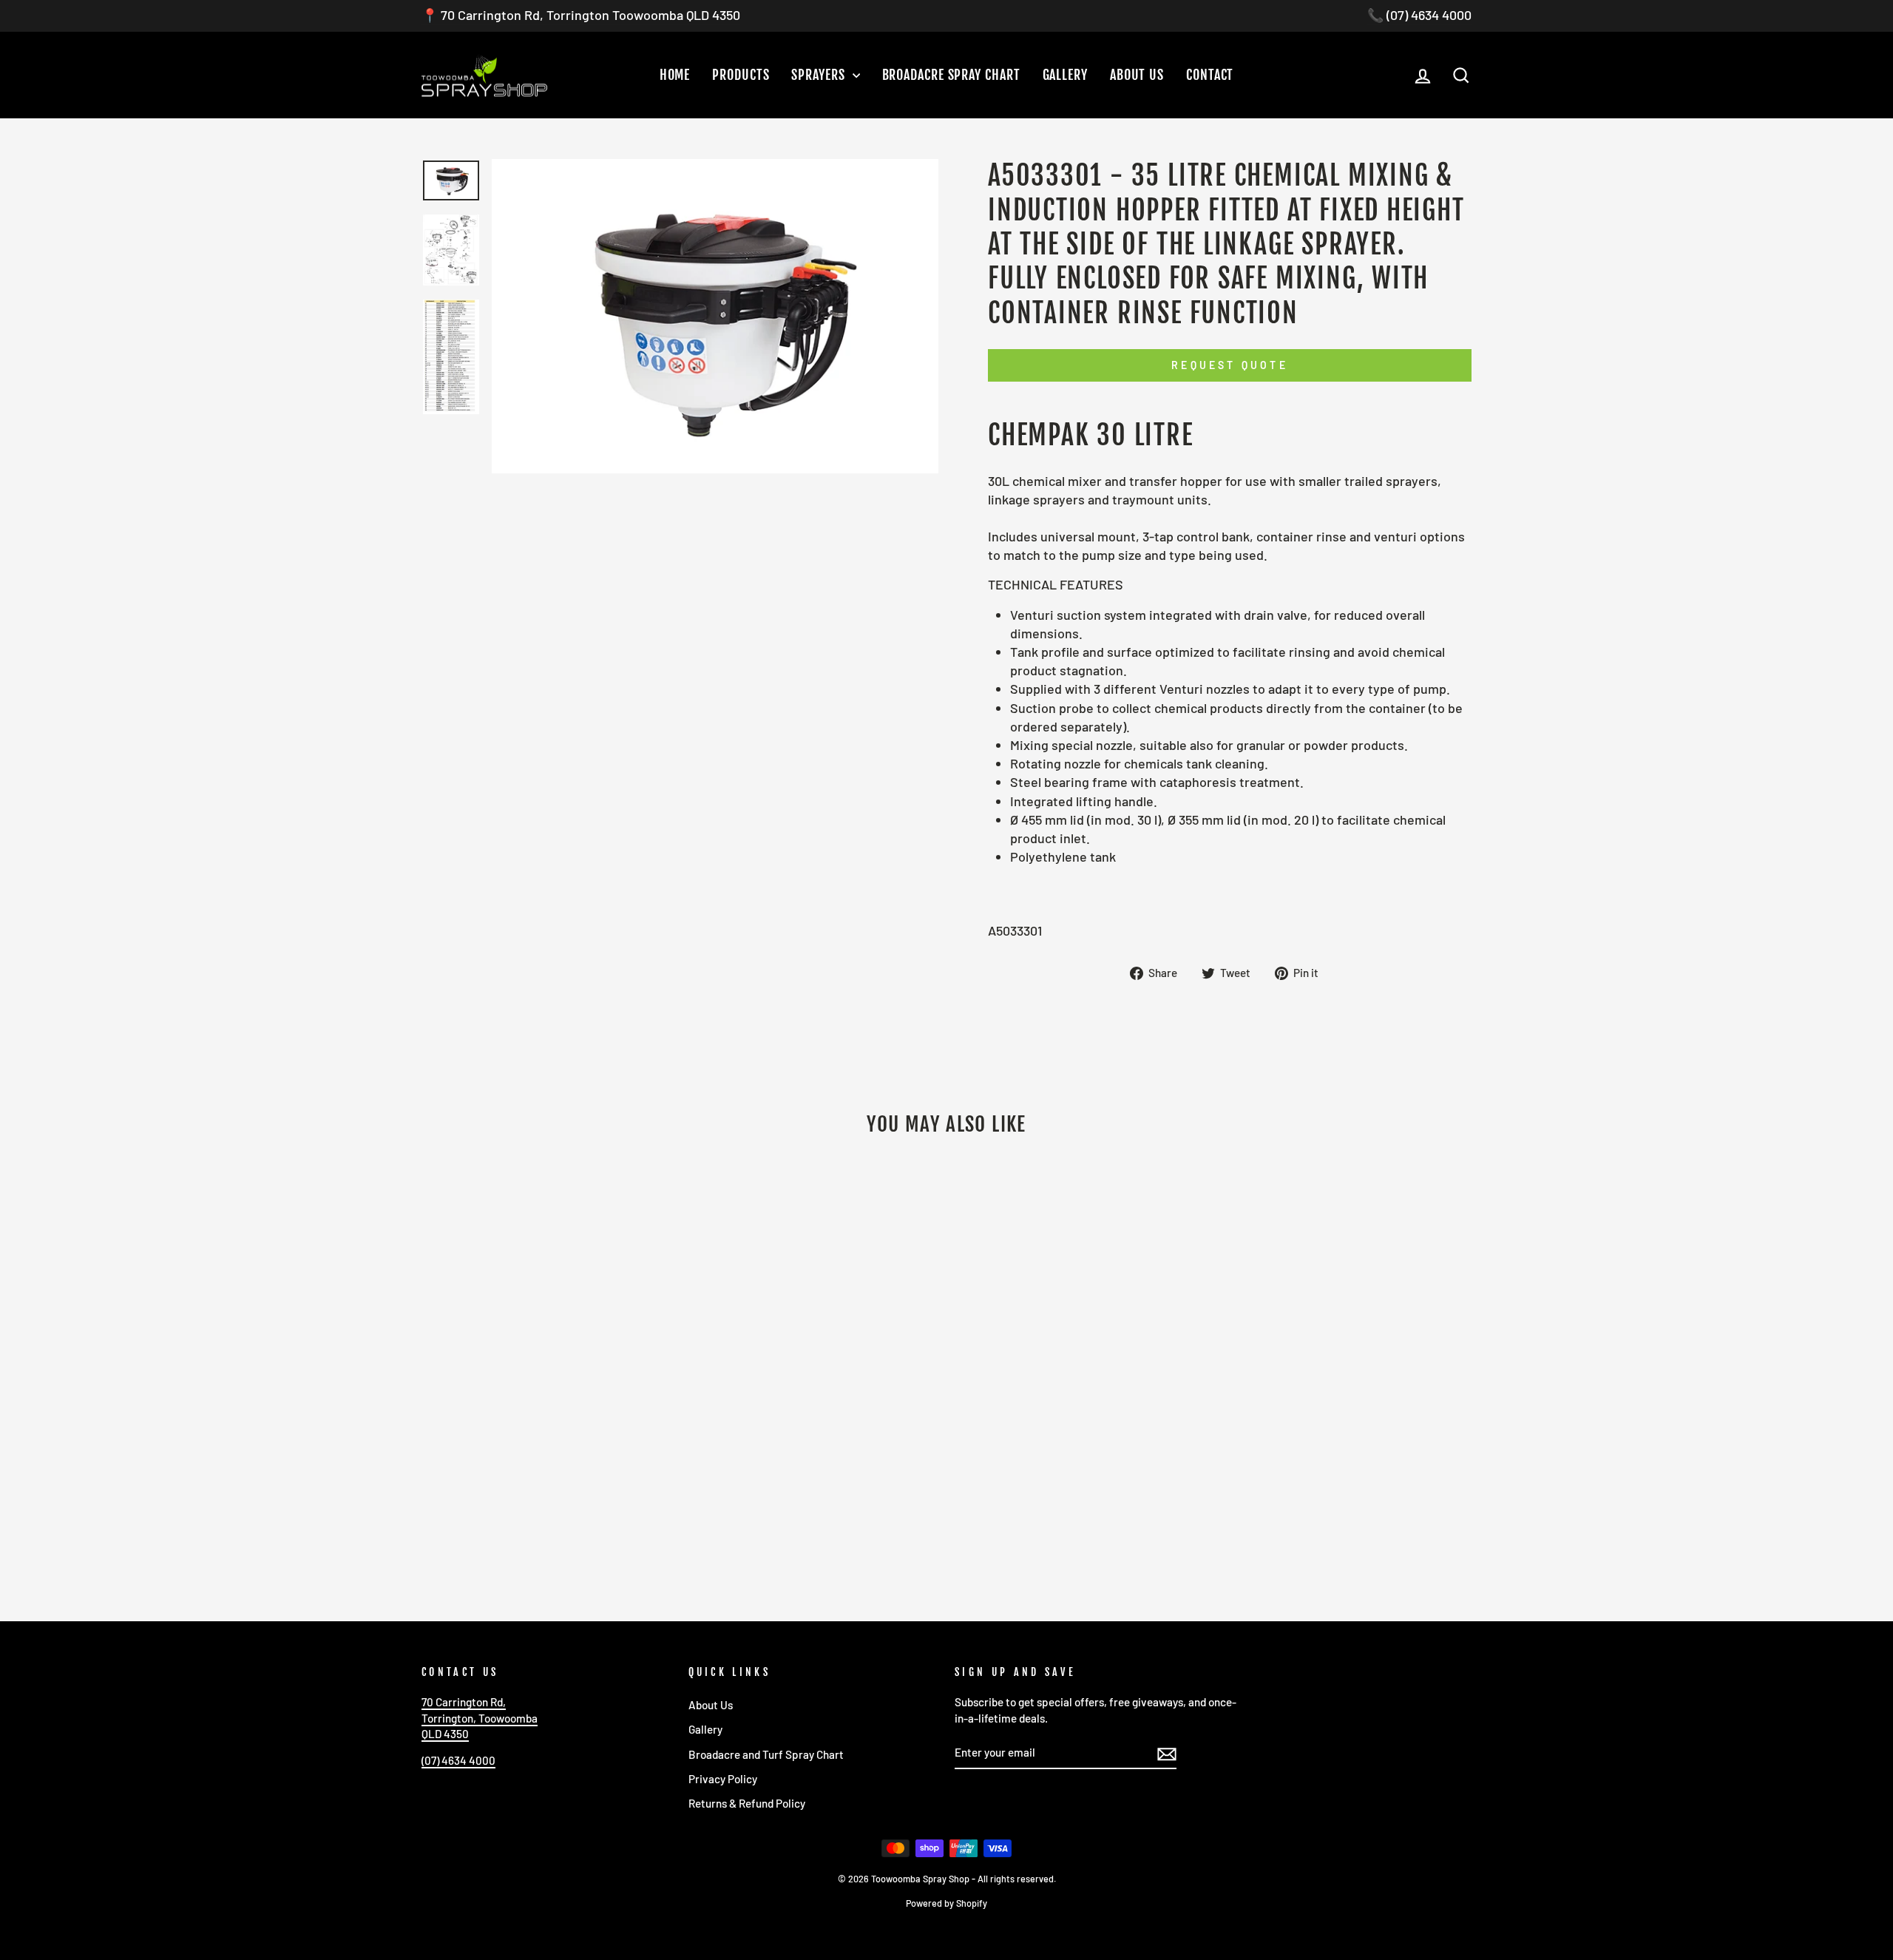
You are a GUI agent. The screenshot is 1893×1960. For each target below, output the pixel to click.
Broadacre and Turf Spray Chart (766, 1754)
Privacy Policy (723, 1779)
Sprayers (820, 75)
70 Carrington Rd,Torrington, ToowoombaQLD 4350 (480, 1718)
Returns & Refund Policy (747, 1803)
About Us (1137, 75)
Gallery (1065, 75)
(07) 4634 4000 (458, 1760)
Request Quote (1230, 365)
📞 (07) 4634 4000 (1419, 15)
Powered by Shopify (946, 1903)
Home (675, 75)
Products (741, 75)
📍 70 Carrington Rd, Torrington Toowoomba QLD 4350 (581, 15)
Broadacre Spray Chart (951, 75)
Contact (1210, 75)
